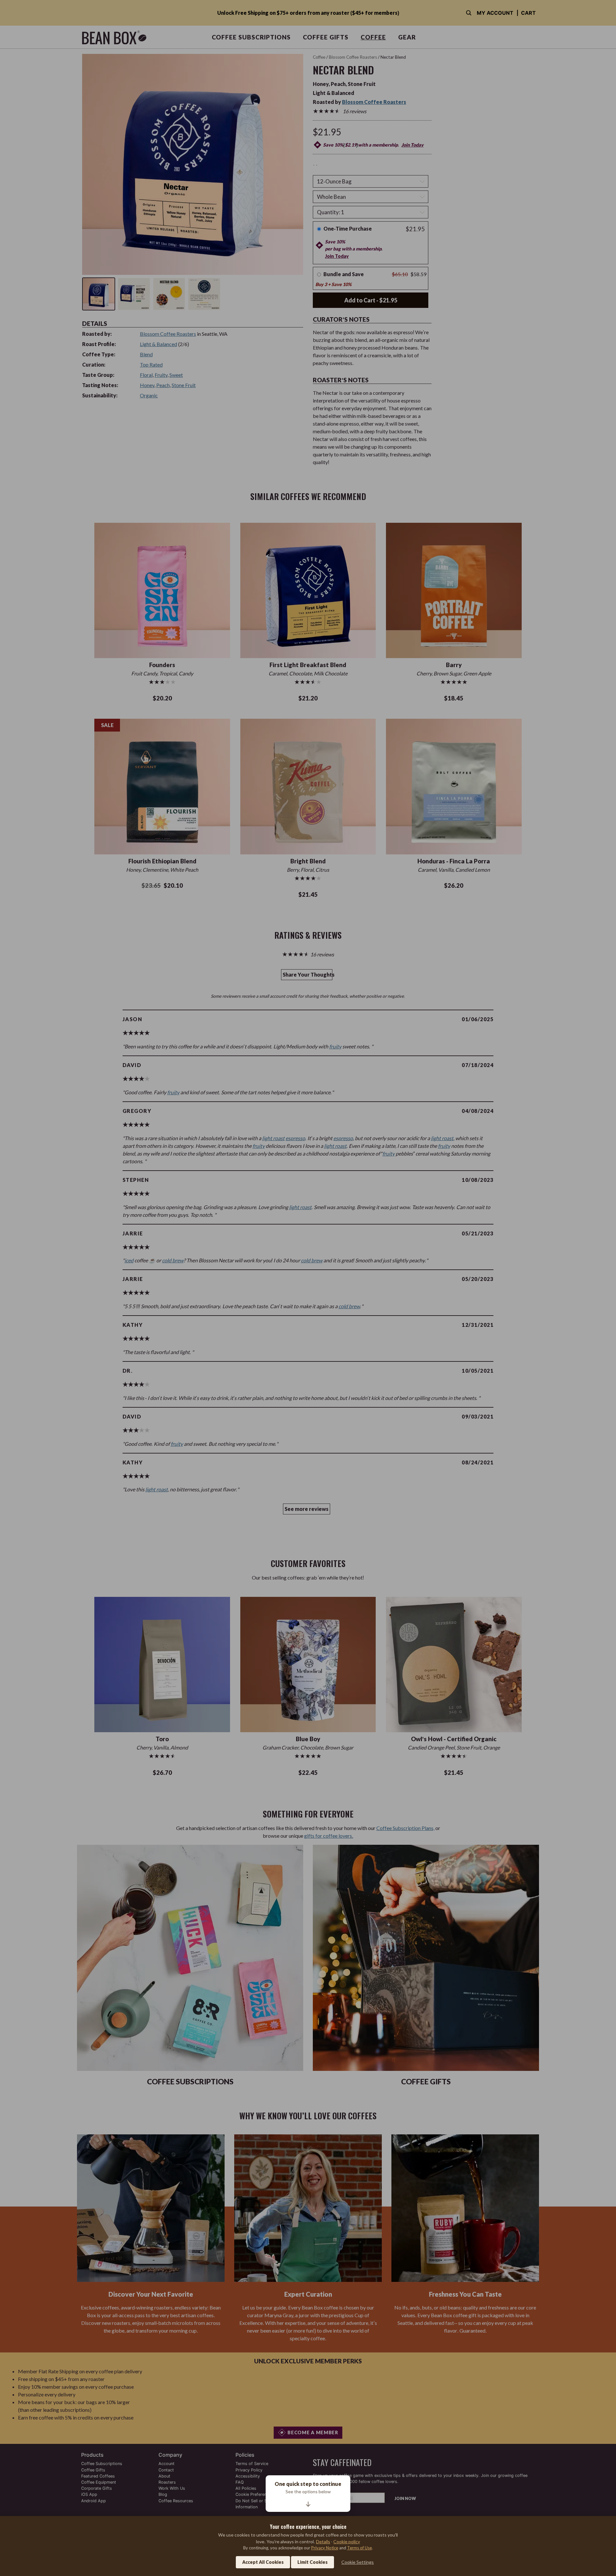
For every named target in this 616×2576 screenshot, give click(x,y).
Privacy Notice (325, 2548)
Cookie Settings (358, 2562)
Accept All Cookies (263, 2562)
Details (323, 2542)
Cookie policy (347, 2542)
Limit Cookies (312, 2562)
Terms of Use (359, 2548)
